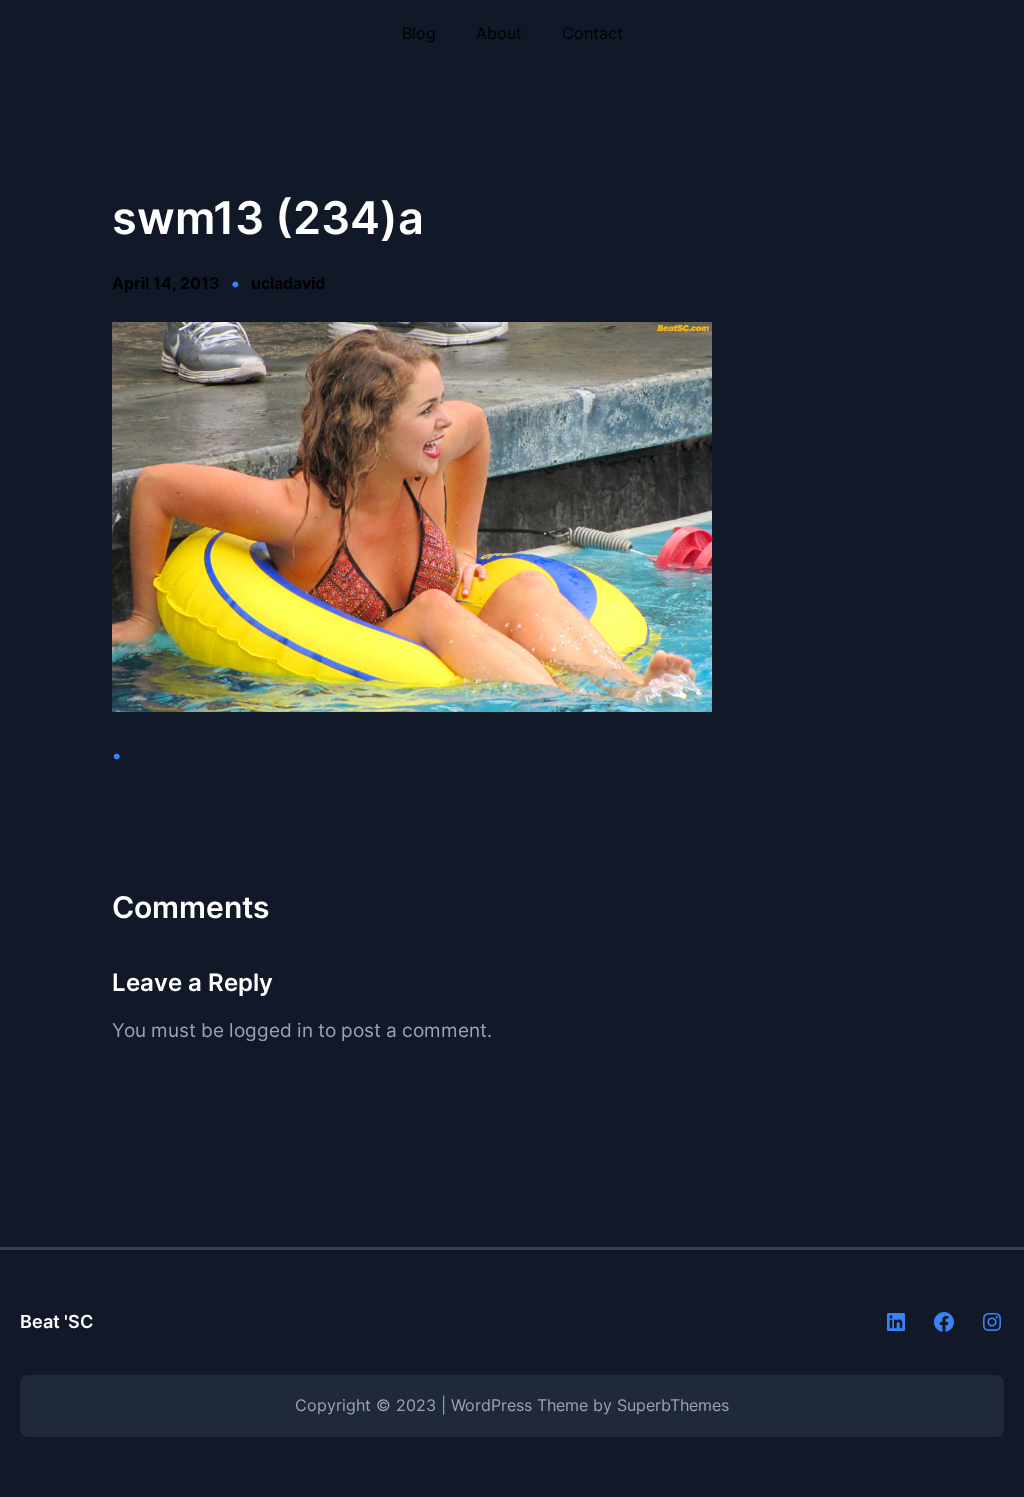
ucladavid (288, 283)
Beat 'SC (56, 1321)
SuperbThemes (673, 1405)
